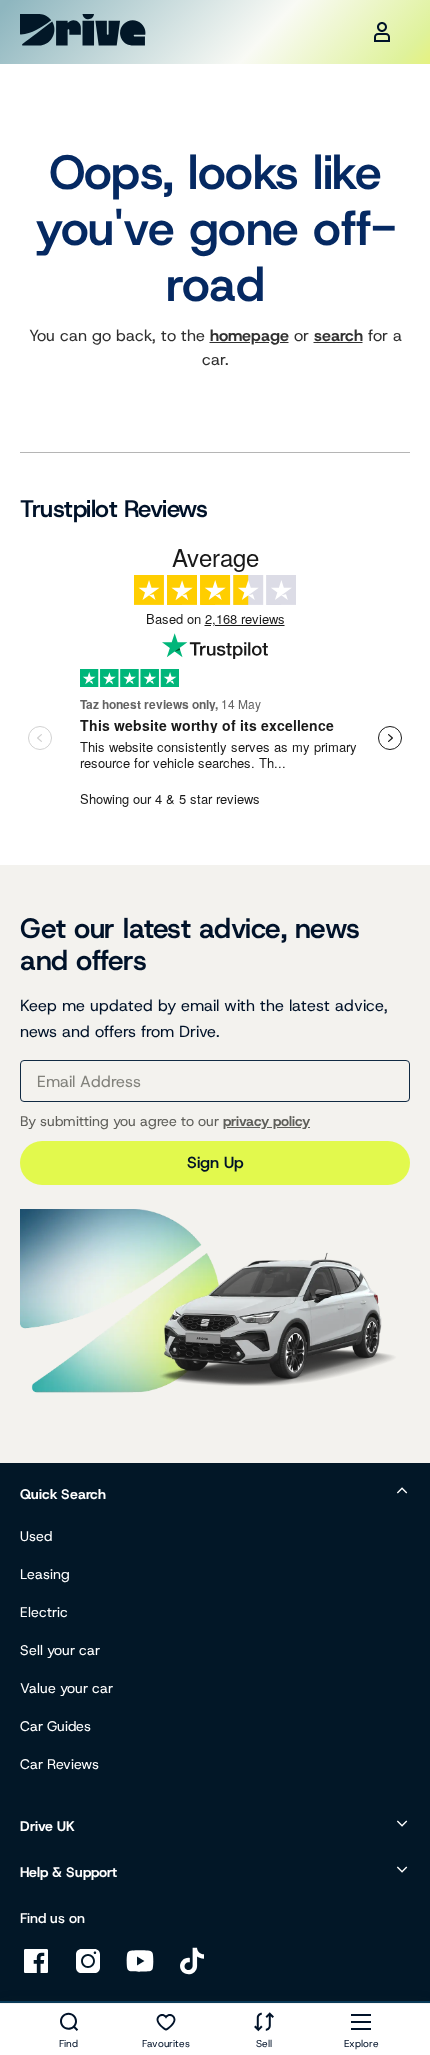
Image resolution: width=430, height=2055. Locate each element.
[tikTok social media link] (192, 1971)
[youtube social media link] (140, 1971)
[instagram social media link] (88, 1971)
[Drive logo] (83, 30)
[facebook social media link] (36, 1971)
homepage (249, 335)
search (338, 335)
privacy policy (266, 1121)
